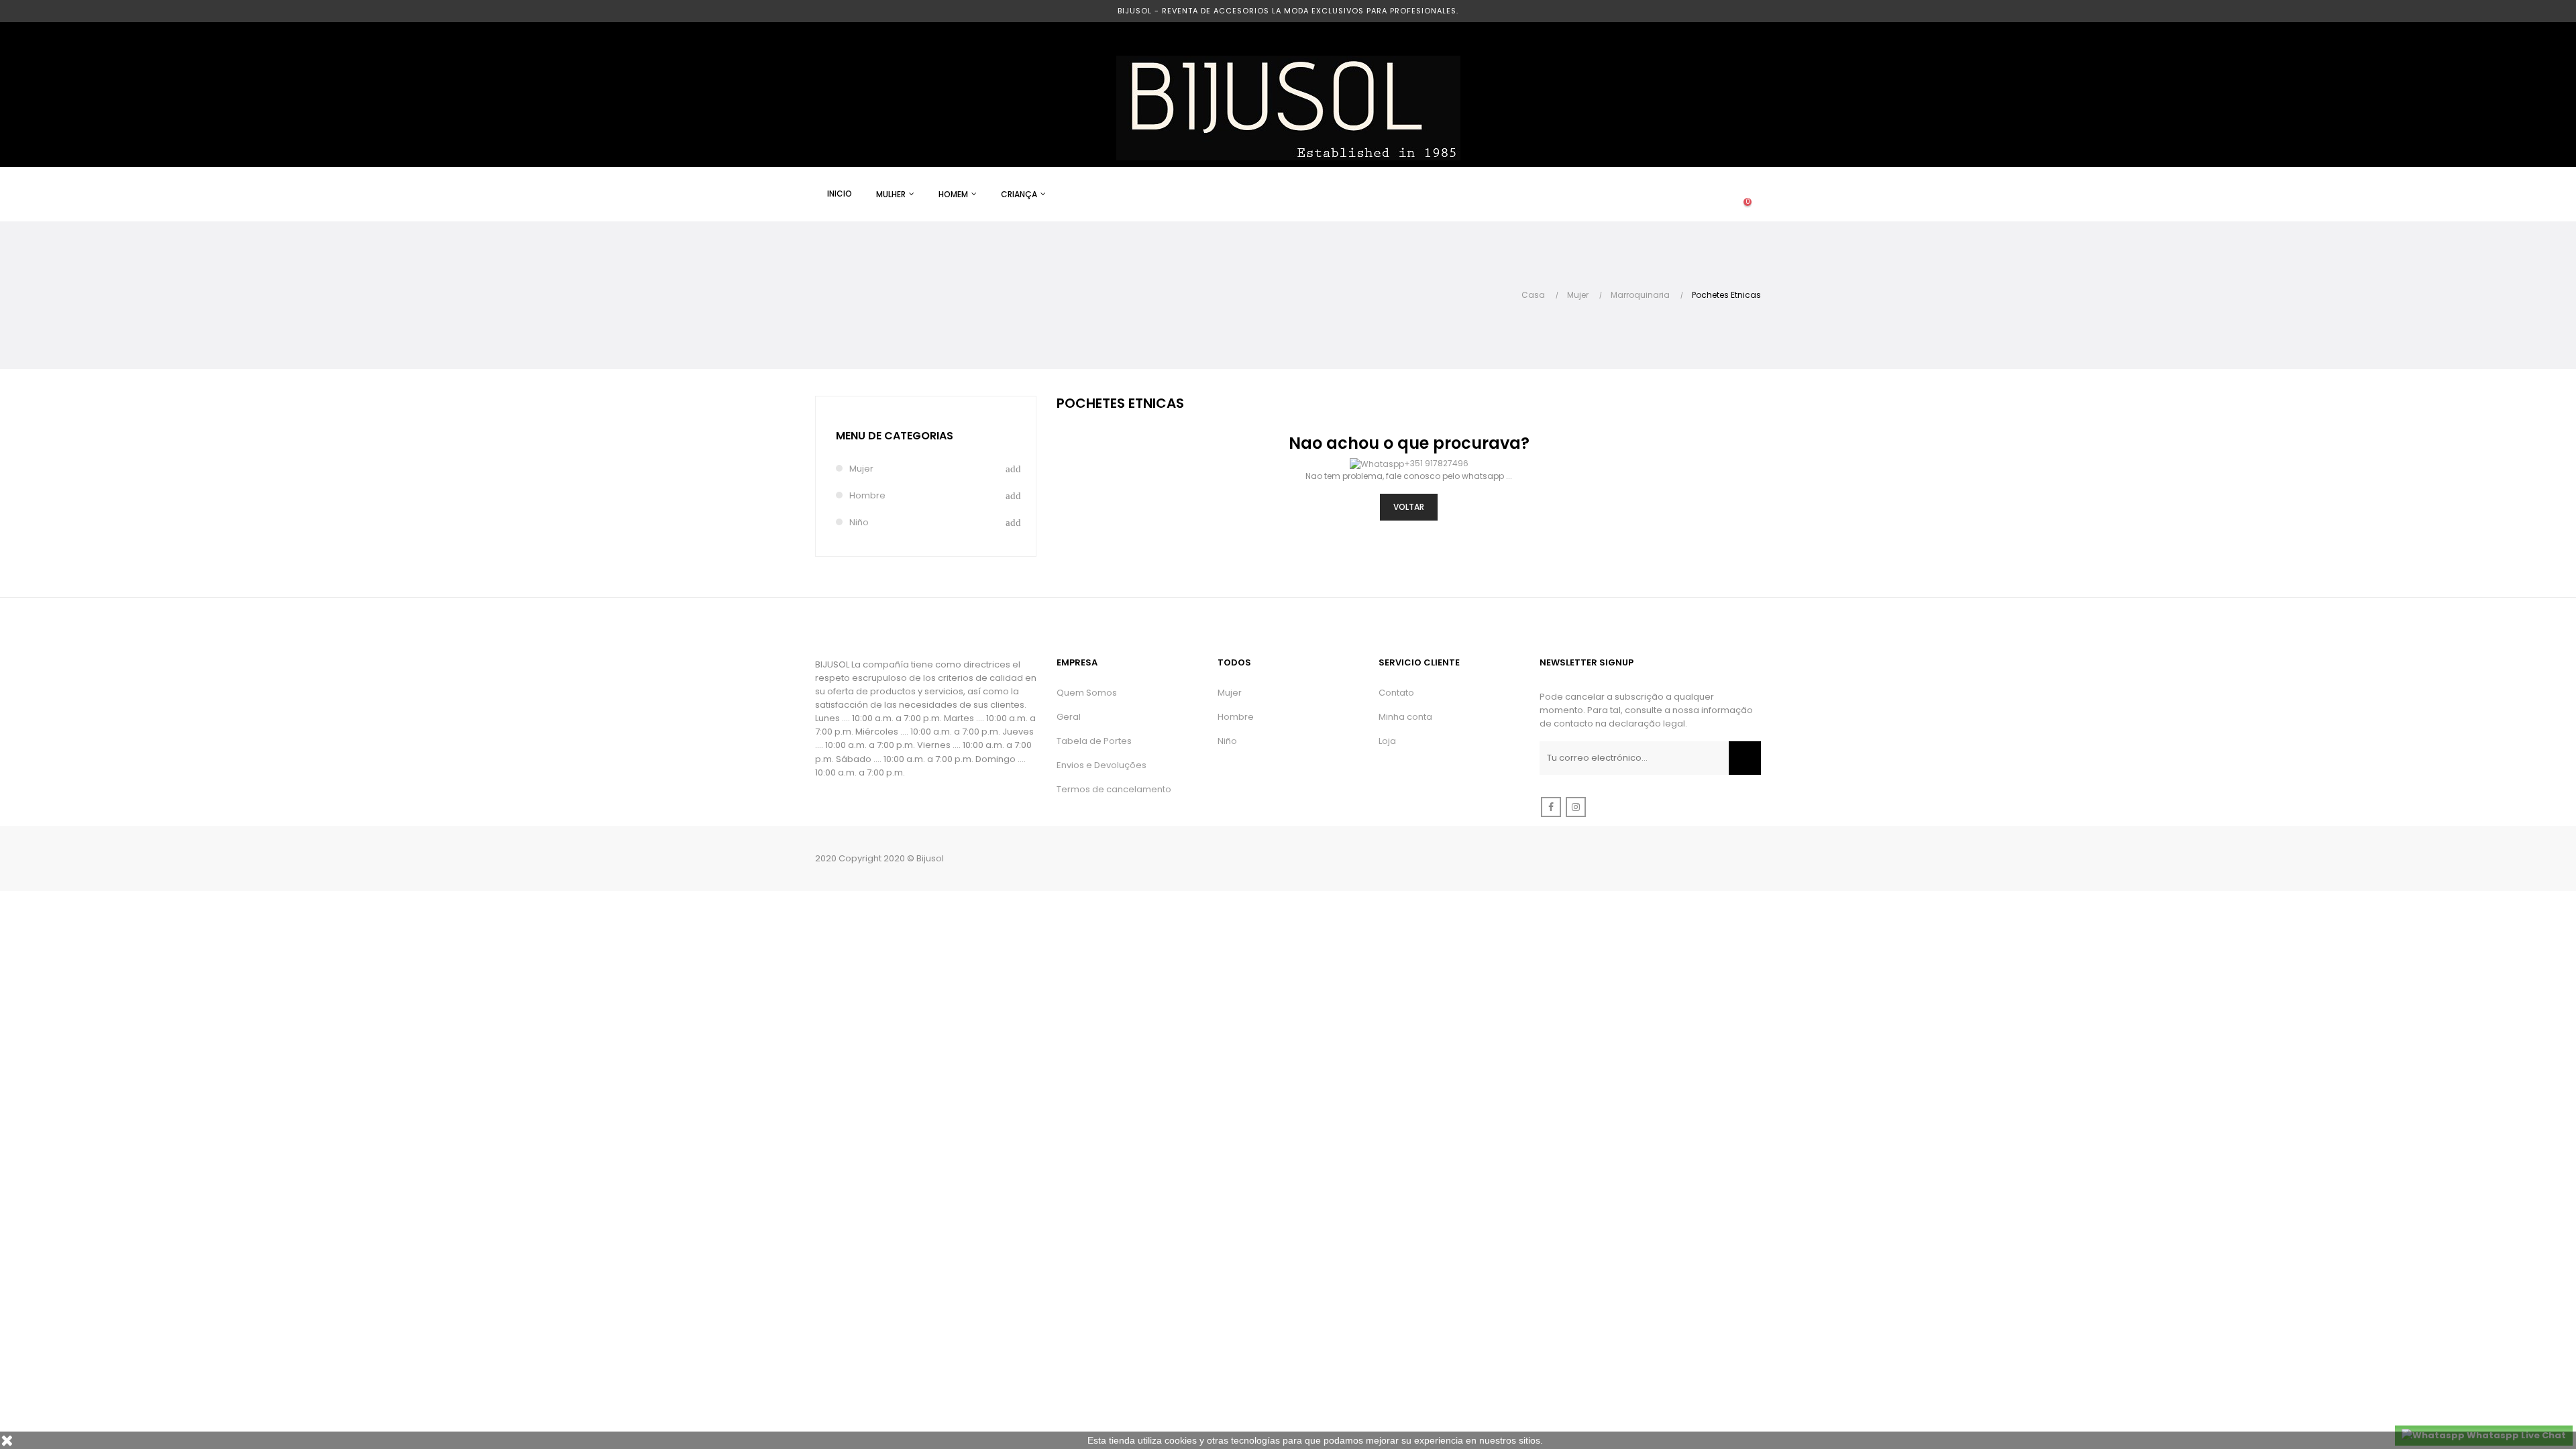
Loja (1387, 741)
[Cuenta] (1694, 195)
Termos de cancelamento (1114, 789)
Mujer (861, 469)
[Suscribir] (1745, 758)
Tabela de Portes (1094, 741)
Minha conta (1405, 717)
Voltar (1409, 507)
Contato (1396, 693)
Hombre (867, 495)
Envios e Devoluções (1102, 765)
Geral (1069, 717)
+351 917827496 (1436, 463)
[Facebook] (1551, 807)
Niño (859, 522)
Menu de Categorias (895, 436)
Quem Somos (1087, 693)
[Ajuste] (1721, 195)
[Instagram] (1576, 807)
